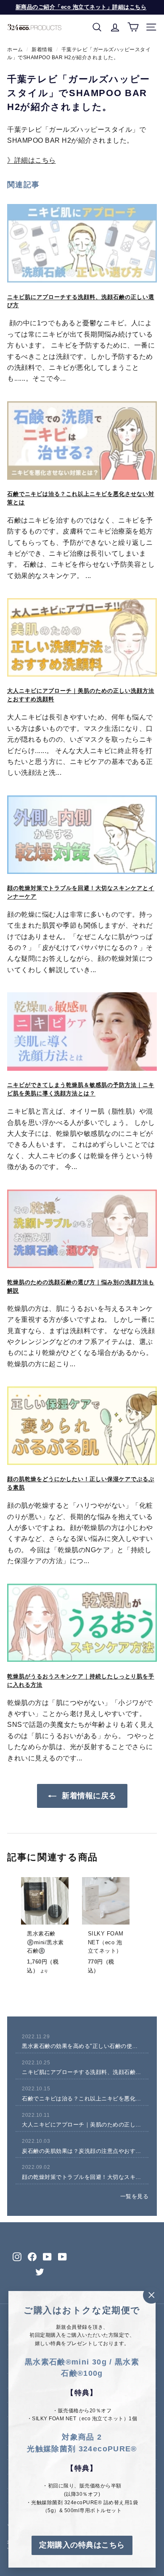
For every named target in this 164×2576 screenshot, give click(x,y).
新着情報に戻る (88, 1796)
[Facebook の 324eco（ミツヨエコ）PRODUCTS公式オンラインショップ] (32, 2256)
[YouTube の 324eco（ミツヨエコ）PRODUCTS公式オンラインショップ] (47, 2256)
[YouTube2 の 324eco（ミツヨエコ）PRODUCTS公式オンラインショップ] (62, 2256)
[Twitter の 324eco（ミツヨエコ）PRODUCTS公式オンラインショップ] (40, 2272)
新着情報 (42, 50)
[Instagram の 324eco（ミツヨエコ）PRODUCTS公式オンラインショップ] (17, 2256)
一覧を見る (135, 2196)
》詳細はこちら (32, 160)
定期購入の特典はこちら (82, 2545)
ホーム (15, 50)
